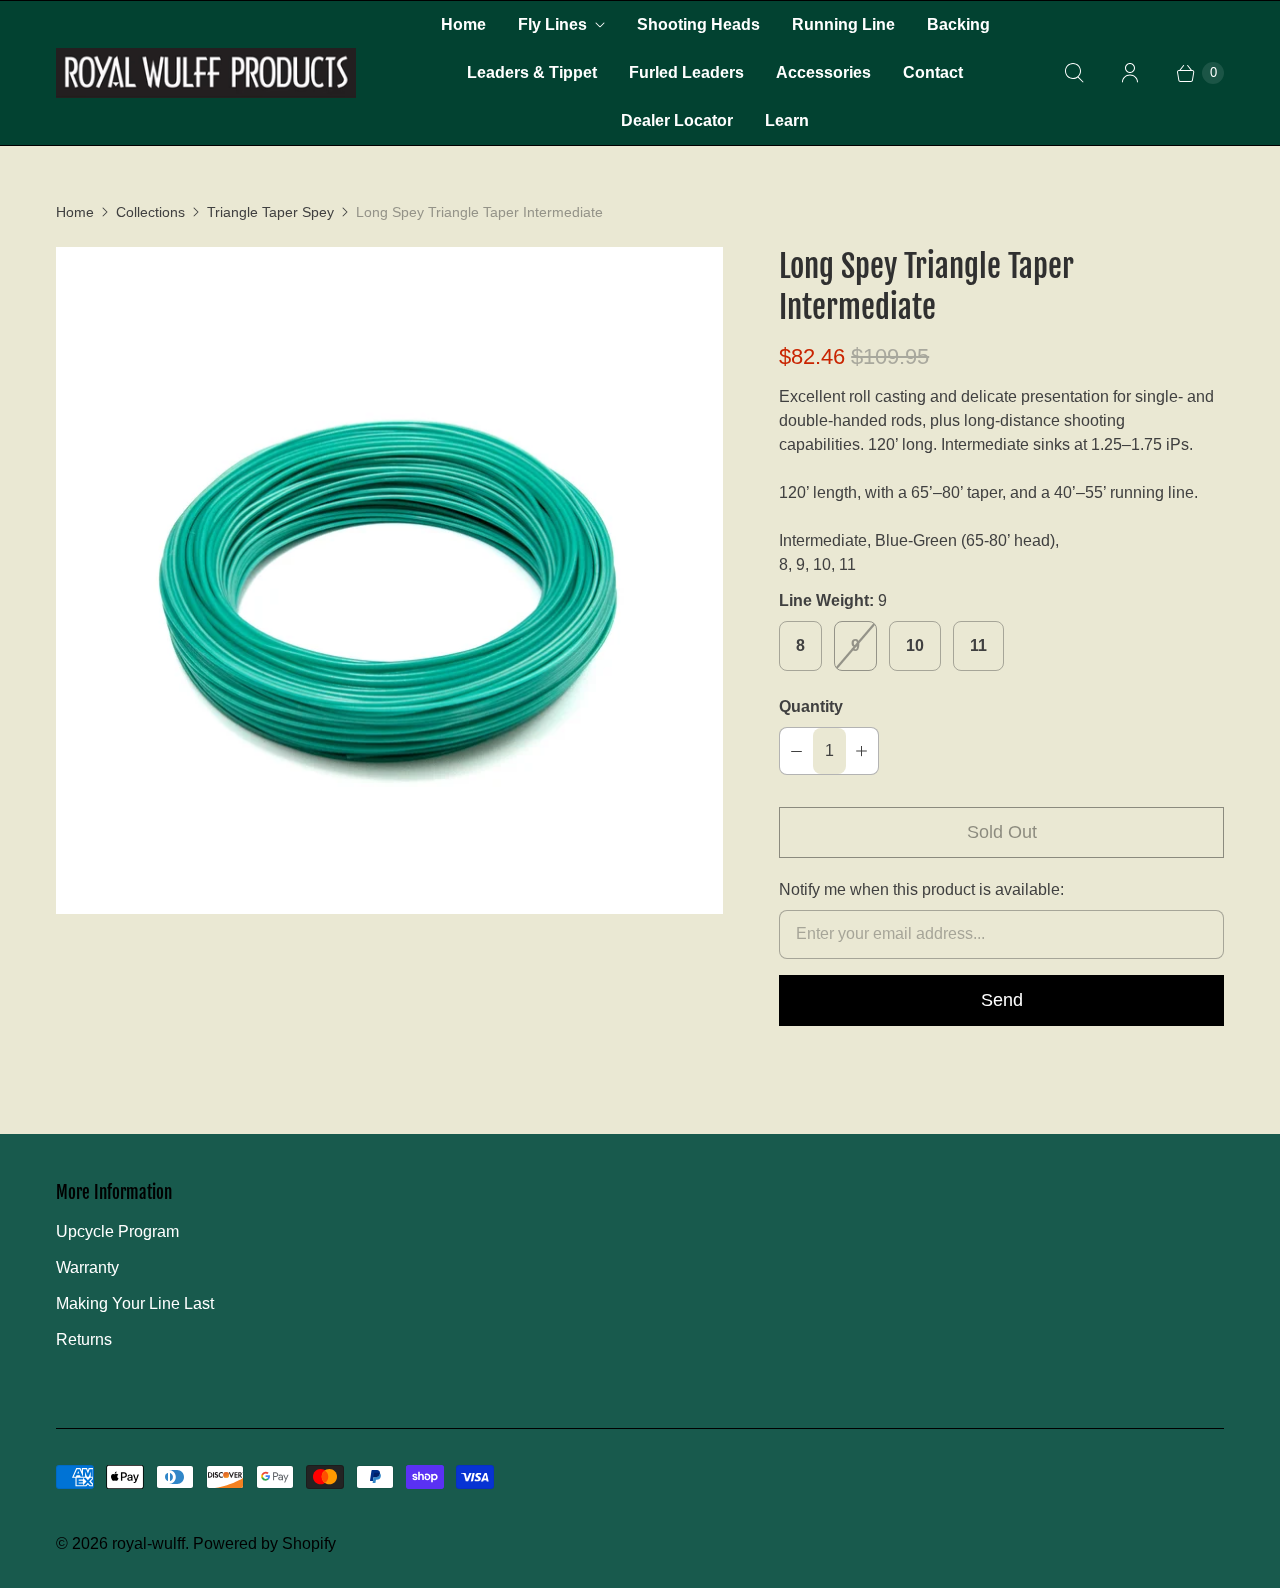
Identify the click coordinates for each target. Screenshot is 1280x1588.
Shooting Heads (698, 24)
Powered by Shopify (264, 1543)
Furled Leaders (686, 72)
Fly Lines (552, 24)
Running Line (843, 24)
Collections (150, 212)
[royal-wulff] (206, 73)
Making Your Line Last (135, 1303)
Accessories (823, 72)
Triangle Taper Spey (270, 212)
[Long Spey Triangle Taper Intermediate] (389, 580)
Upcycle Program (117, 1231)
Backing (958, 24)
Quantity (811, 706)
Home (463, 24)
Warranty (87, 1267)
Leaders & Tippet (532, 72)
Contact (933, 72)
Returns (84, 1339)
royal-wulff (148, 1543)
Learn (787, 120)
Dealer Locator (677, 120)
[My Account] (1130, 73)
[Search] (1074, 73)
